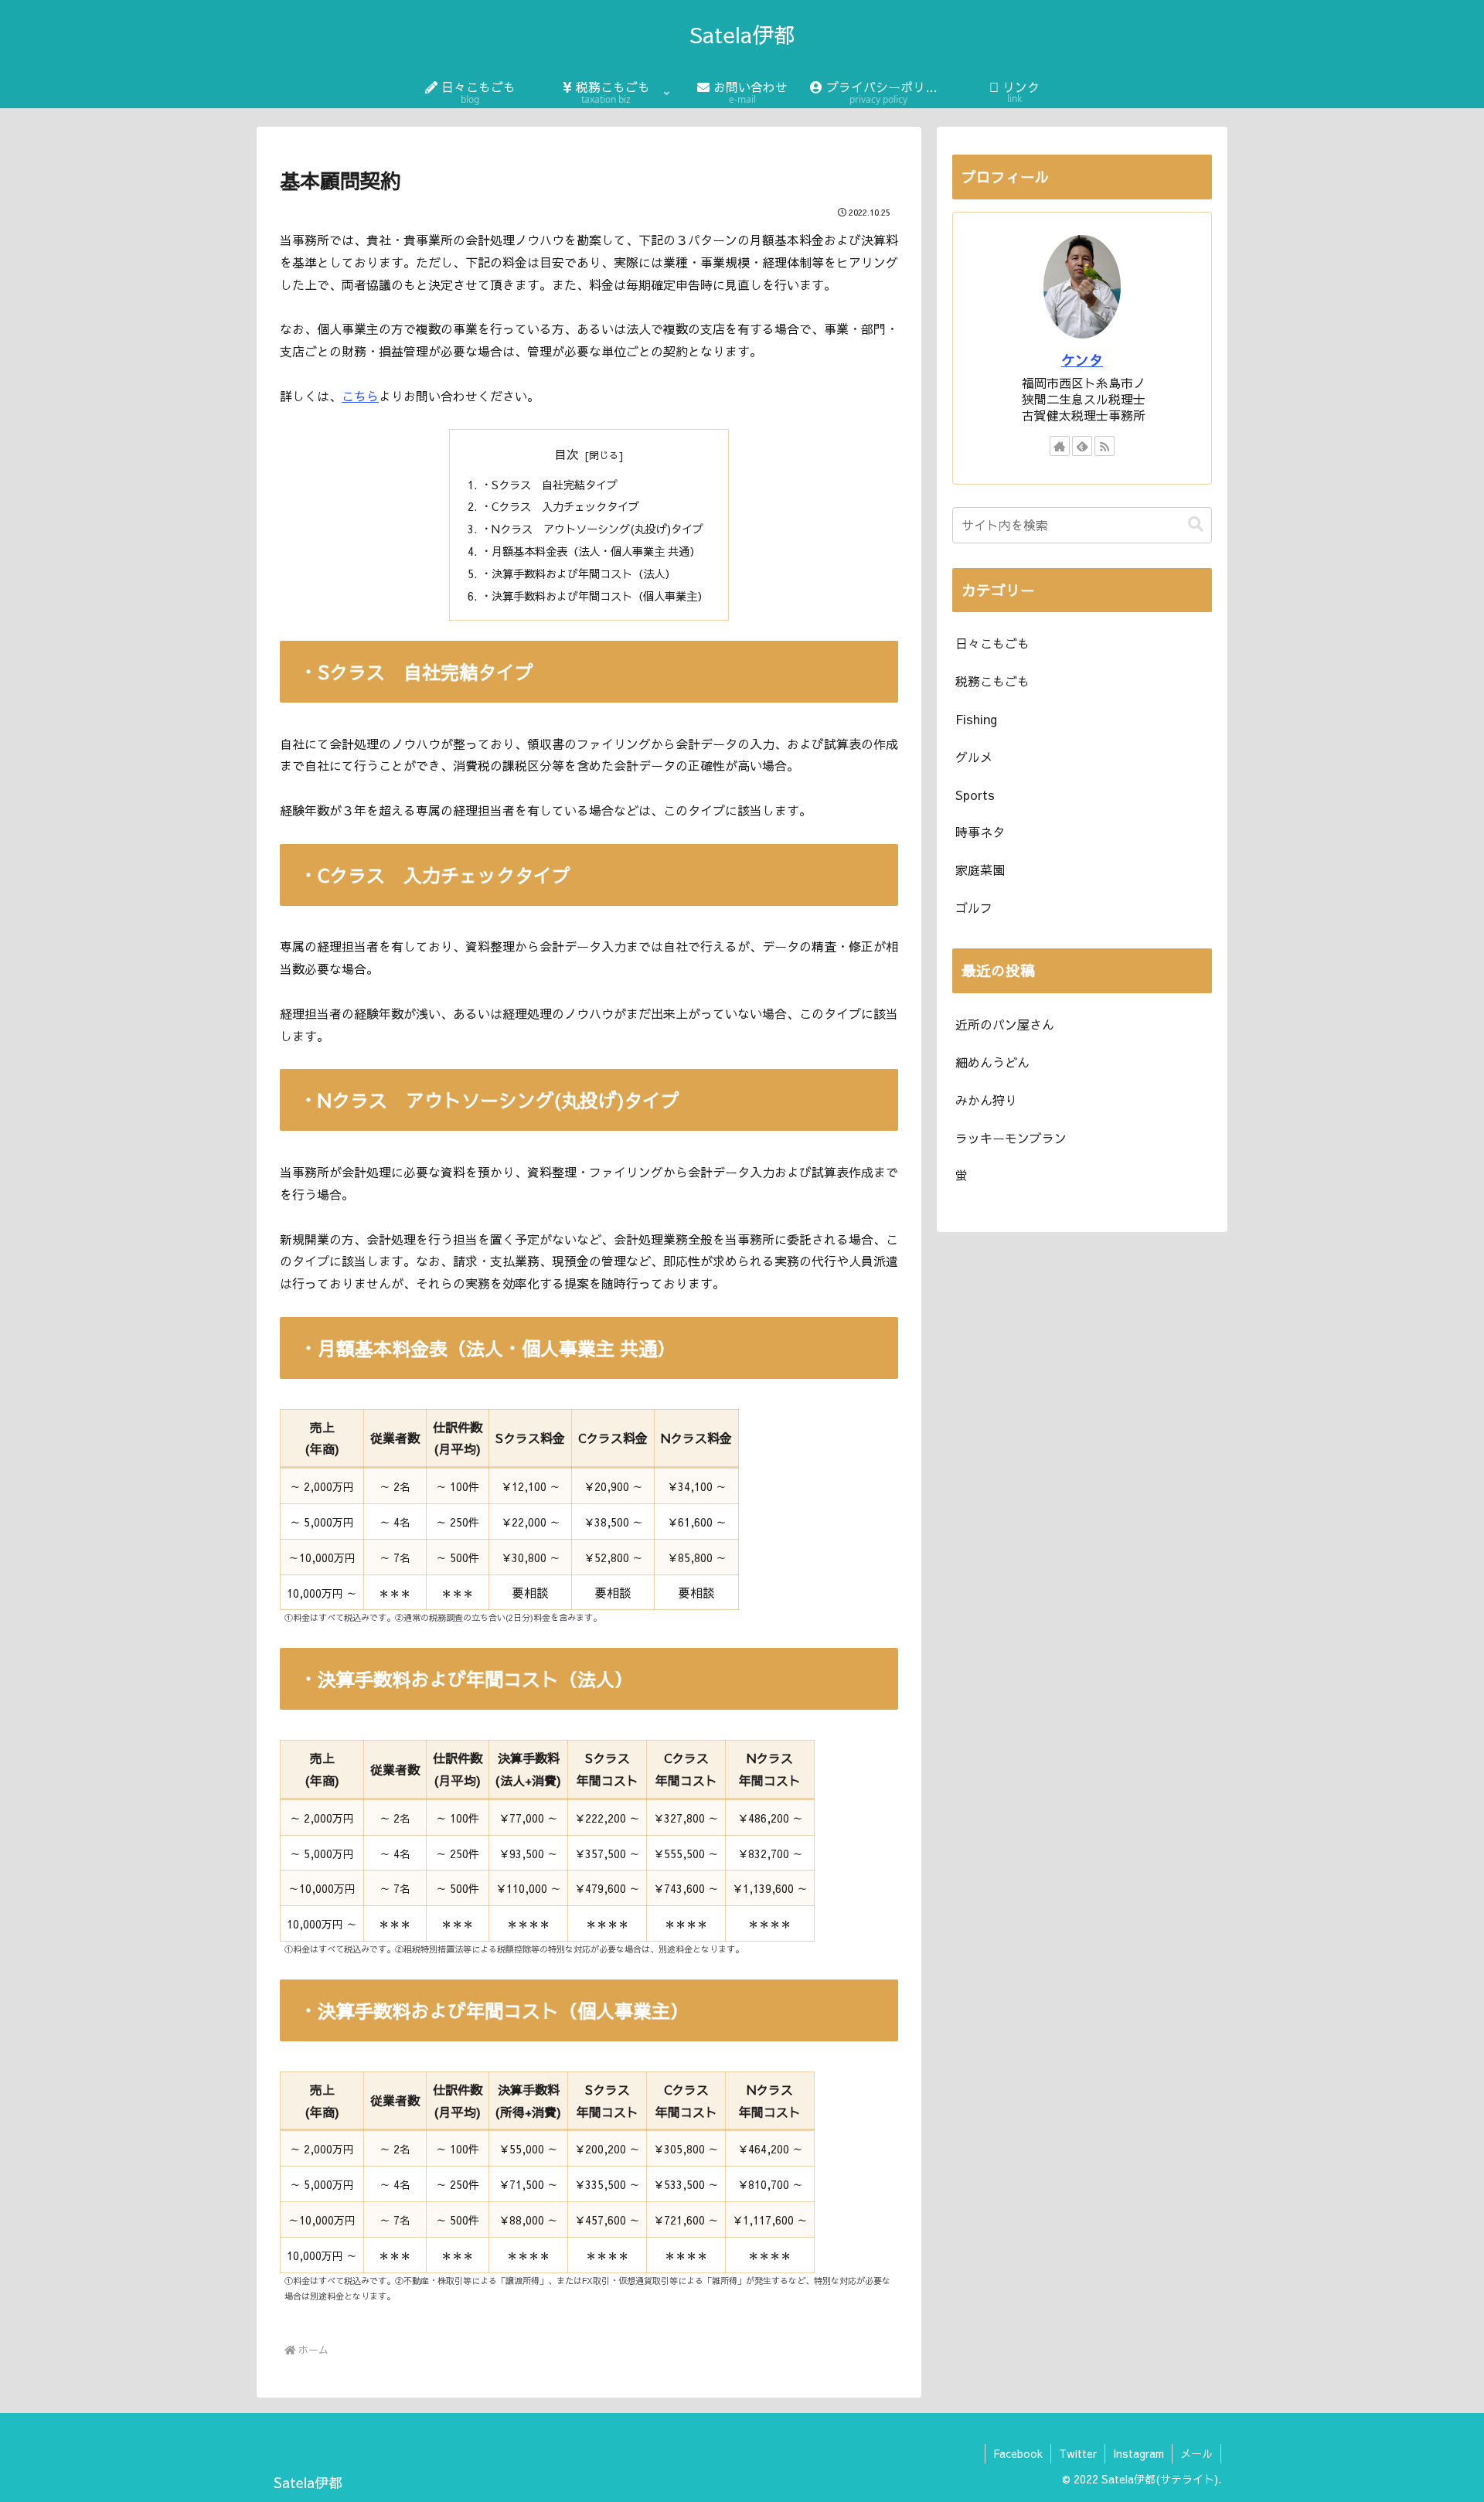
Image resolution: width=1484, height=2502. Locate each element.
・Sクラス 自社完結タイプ (549, 485)
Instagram (1139, 2453)
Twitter (1078, 2453)
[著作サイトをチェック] (1060, 446)
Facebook (1018, 2453)
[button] (1196, 524)
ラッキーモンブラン (1011, 1138)
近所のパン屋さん (1005, 1024)
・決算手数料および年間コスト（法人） (578, 574)
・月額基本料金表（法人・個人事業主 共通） (591, 551)
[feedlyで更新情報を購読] (1082, 446)
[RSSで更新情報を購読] (1104, 446)
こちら (360, 396)
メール (1196, 2453)
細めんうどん (992, 1062)
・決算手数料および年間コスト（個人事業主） (594, 596)
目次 (567, 454)
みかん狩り (986, 1100)
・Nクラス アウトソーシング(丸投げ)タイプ (592, 529)
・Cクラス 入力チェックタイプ (560, 506)
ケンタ (1082, 360)
